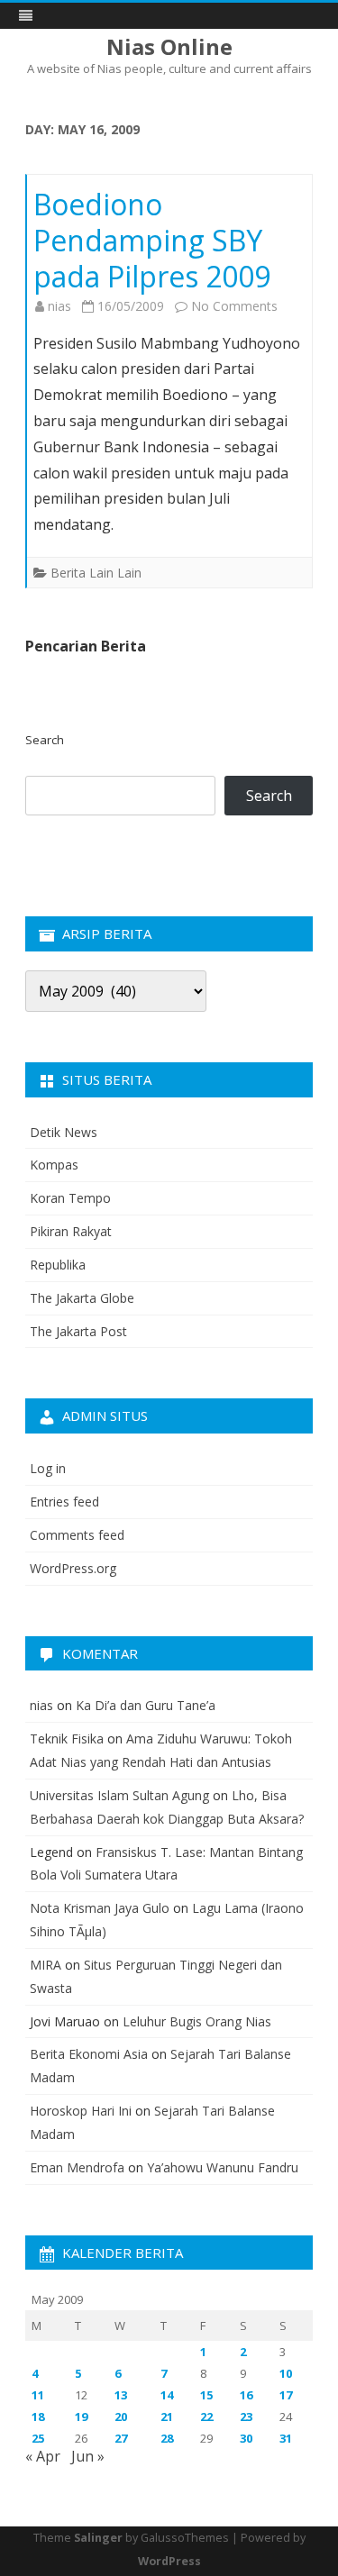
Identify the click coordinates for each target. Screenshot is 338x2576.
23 (246, 2417)
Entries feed (64, 1502)
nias (59, 306)
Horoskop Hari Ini (81, 2111)
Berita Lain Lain (96, 573)
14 (167, 2395)
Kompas (54, 1165)
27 (121, 2438)
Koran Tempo (70, 1198)
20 (121, 2417)
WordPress (169, 2561)
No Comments (234, 306)
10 (286, 2373)
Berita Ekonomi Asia (89, 2054)
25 (38, 2438)
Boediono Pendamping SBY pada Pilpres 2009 (152, 240)
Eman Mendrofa (77, 2167)
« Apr (43, 2456)
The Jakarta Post (78, 1331)
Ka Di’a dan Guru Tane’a (146, 1705)
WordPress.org (73, 1568)
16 (246, 2395)
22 (206, 2417)
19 (81, 2417)
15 (206, 2395)
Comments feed (77, 1535)
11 (38, 2395)
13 (121, 2395)
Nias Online (169, 47)
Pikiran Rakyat (71, 1231)
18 (38, 2417)
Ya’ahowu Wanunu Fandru (223, 2167)
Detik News (64, 1132)
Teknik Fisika (67, 1739)
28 (167, 2438)
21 (167, 2417)
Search (45, 740)
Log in (48, 1468)
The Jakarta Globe (82, 1298)
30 (246, 2438)
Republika (58, 1265)
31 (286, 2438)
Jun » (88, 2456)
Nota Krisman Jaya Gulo (100, 1908)
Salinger (98, 2538)
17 (286, 2395)
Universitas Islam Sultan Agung (119, 1795)
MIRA (46, 1965)
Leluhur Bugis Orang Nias (197, 2021)
